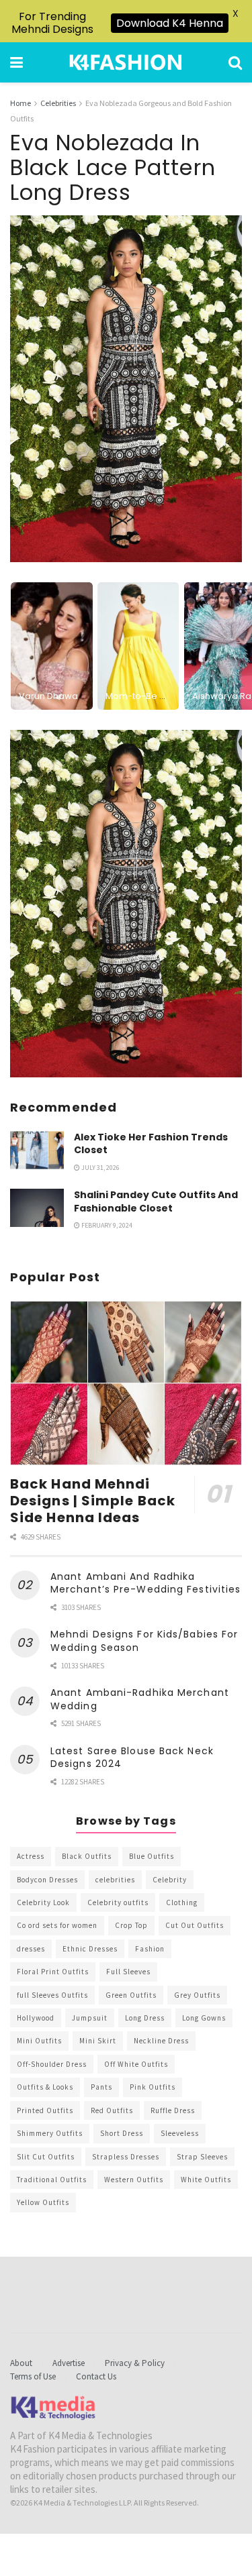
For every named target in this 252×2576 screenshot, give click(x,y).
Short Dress (122, 2133)
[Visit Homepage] (126, 62)
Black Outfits (87, 1856)
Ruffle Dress (173, 2110)
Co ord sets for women (57, 1925)
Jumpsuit (90, 2018)
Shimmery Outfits (50, 2133)
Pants (101, 2087)
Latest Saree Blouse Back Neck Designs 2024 (132, 1758)
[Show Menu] (16, 62)
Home (20, 103)
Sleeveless (180, 2133)
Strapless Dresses (126, 2157)
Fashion (150, 1949)
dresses (31, 1949)
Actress (31, 1856)
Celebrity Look (43, 1902)
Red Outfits (112, 2110)
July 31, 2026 (100, 1168)
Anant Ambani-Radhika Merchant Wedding (140, 1699)
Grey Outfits (197, 1995)
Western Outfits (134, 2180)
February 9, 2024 (106, 1225)
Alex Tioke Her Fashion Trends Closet (151, 1144)
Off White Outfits (136, 2064)
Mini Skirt (98, 2041)
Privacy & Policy (135, 2363)
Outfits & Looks (45, 2087)
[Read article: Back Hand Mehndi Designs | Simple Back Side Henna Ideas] (126, 1384)
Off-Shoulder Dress (52, 2064)
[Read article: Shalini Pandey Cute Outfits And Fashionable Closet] (37, 1208)
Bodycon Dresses (47, 1880)
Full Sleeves (128, 1972)
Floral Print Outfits (53, 1972)
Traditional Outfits (52, 2180)
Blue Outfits (152, 1856)
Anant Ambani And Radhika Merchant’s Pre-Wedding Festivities (145, 1583)
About (21, 2363)
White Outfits (206, 2180)
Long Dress (145, 2018)
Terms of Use (33, 2376)
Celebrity (170, 1880)
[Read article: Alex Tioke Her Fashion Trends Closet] (37, 1150)
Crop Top (131, 1925)
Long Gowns (204, 2018)
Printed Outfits (45, 2110)
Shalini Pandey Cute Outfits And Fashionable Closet (156, 1201)
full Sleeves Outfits (52, 1995)
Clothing (182, 1902)
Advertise (69, 2363)
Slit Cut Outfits (46, 2157)
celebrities (115, 1880)
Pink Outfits (153, 2087)
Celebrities (58, 103)
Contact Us (96, 2376)
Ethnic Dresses (90, 1949)
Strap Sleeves (202, 2157)
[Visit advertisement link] (126, 904)
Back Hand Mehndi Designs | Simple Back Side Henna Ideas (93, 1501)
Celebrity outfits (118, 1902)
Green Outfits (131, 1995)
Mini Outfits (39, 2041)
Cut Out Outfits (195, 1925)
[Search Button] (235, 62)
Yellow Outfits (43, 2202)
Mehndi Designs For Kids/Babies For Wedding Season (144, 1641)
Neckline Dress (161, 2041)
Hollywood (36, 2018)
